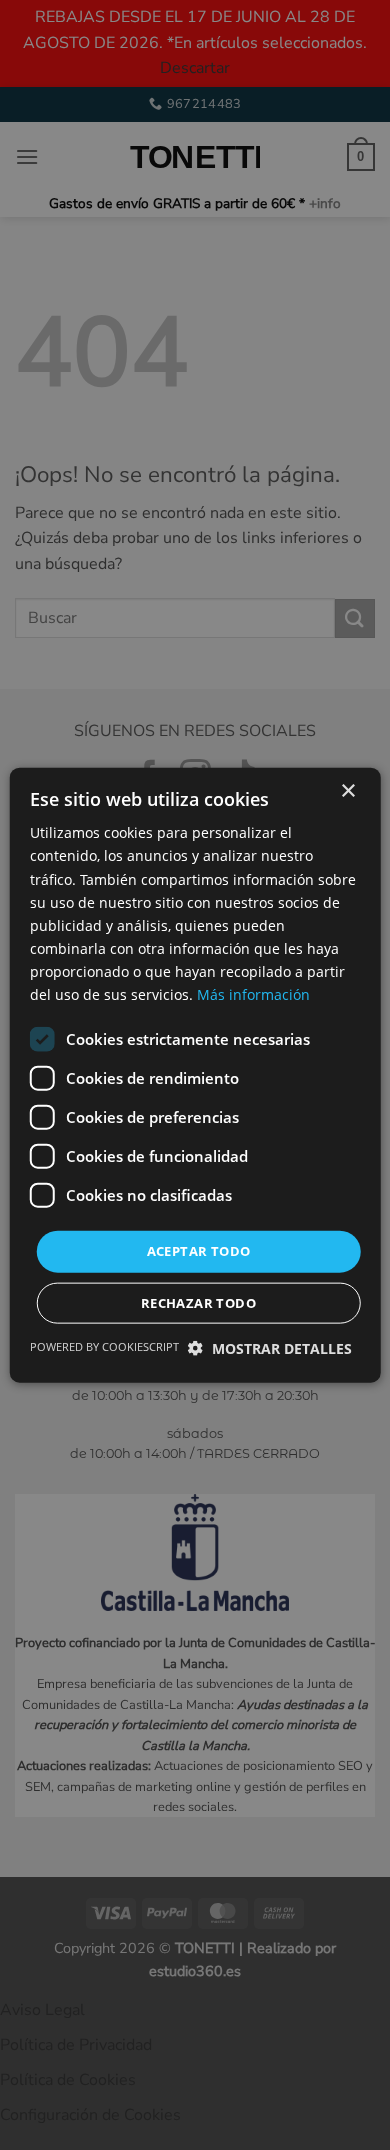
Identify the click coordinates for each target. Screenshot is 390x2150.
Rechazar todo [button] (198, 1302)
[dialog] (195, 1075)
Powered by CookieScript (104, 1345)
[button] (270, 1347)
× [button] (347, 791)
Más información (253, 994)
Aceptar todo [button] (199, 1251)
